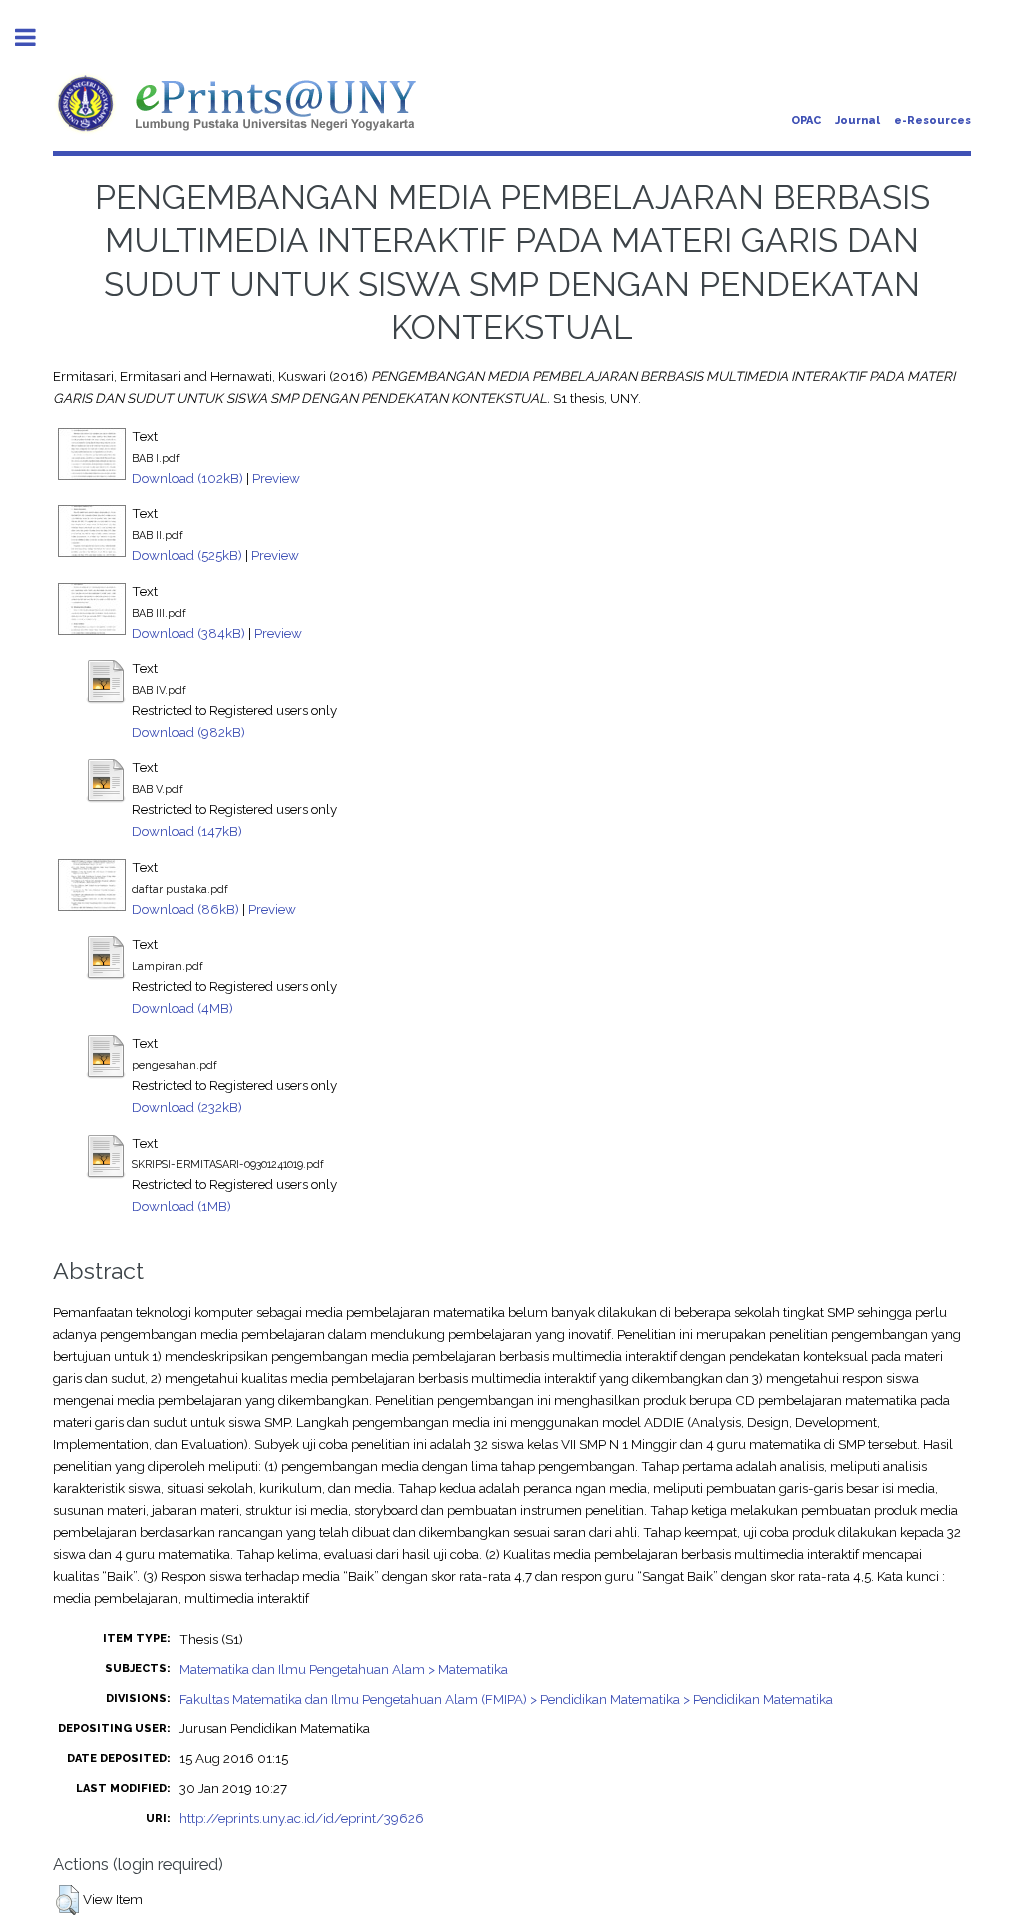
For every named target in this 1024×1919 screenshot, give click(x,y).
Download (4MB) (182, 1008)
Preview (276, 478)
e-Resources (932, 120)
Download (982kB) (188, 732)
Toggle (36, 37)
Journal (857, 120)
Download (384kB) (188, 633)
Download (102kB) (187, 478)
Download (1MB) (181, 1206)
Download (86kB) (185, 909)
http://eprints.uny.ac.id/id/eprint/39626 (301, 1818)
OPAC (806, 120)
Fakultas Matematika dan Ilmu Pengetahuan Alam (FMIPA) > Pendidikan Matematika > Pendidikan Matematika (506, 1699)
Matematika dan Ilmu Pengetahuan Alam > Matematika (343, 1669)
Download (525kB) (187, 555)
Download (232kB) (187, 1107)
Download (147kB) (187, 831)
